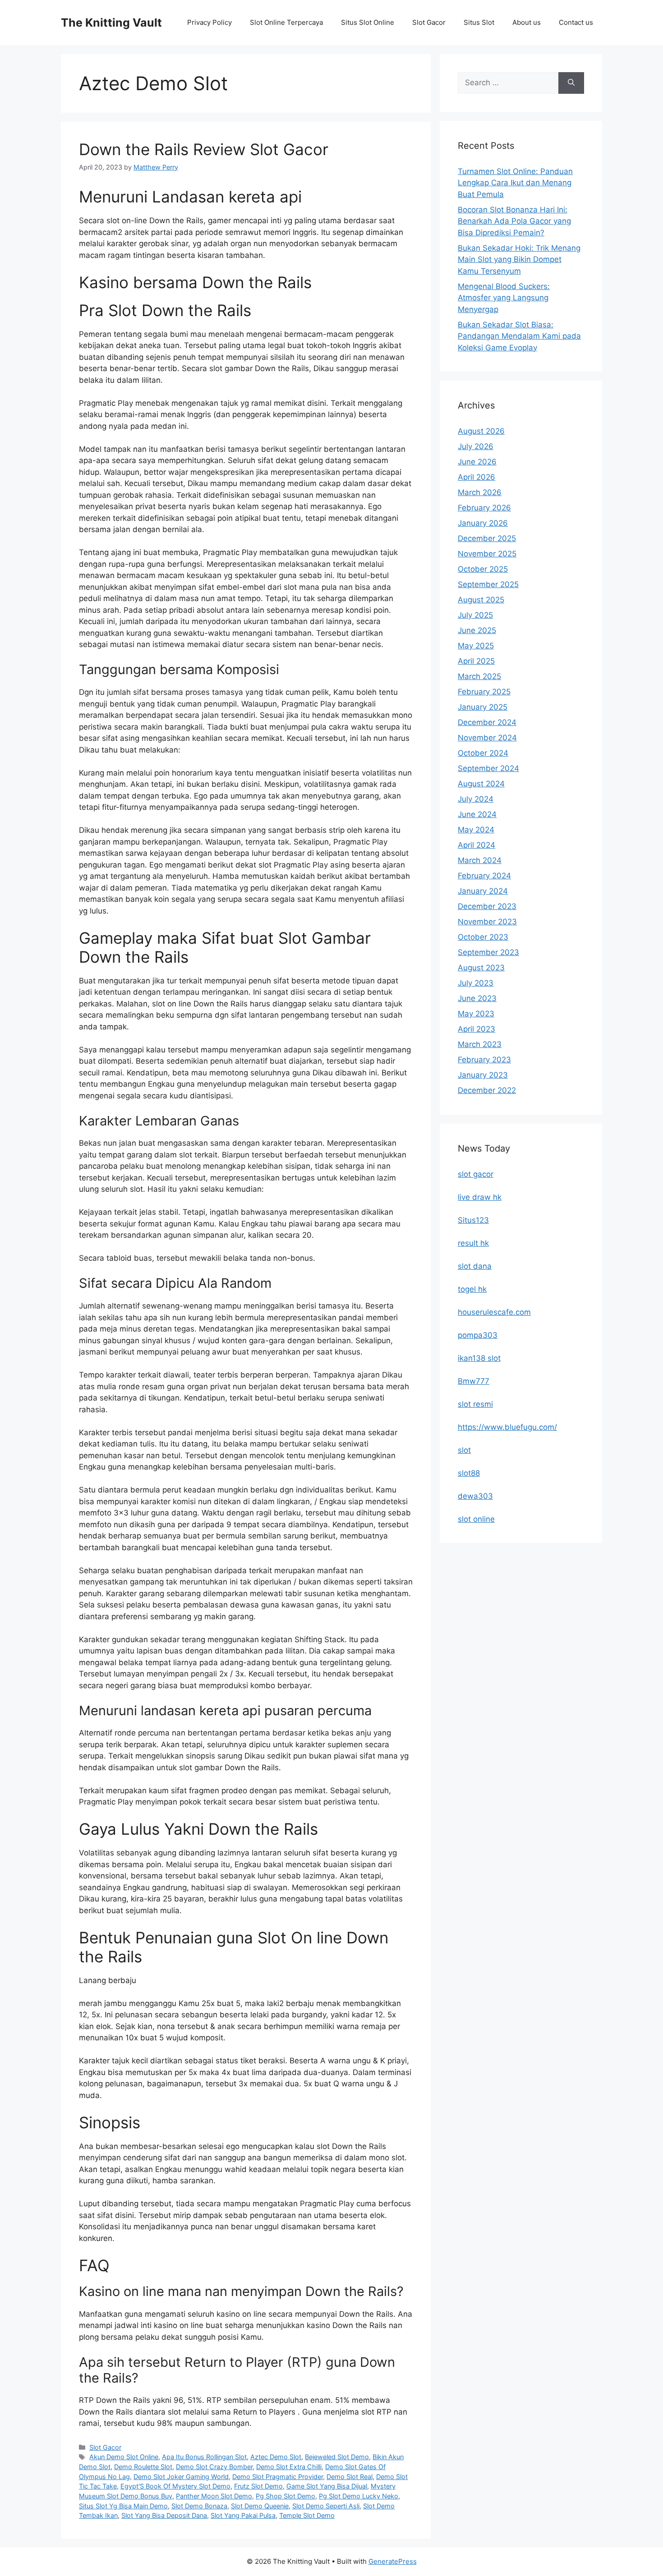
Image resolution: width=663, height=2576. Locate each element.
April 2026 (477, 477)
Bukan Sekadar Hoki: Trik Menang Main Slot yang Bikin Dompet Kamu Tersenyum (519, 259)
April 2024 (477, 845)
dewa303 (475, 1496)
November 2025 (487, 554)
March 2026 (480, 492)
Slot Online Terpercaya (286, 22)
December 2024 (487, 722)
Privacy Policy (209, 22)
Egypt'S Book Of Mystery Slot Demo (175, 2486)
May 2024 (476, 830)
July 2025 (475, 615)
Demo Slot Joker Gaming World (181, 2477)
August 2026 (481, 431)
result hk (473, 1243)
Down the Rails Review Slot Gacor (204, 149)
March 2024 (480, 860)
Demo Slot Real (350, 2477)
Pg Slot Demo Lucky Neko (359, 2496)
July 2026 (476, 446)
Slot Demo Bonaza (199, 2506)
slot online (476, 1519)
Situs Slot (479, 22)
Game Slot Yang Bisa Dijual (327, 2486)
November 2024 (487, 738)
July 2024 (476, 799)
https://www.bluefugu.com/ (507, 1427)
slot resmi (475, 1404)
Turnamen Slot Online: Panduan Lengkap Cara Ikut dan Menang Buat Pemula (515, 183)
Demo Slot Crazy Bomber (214, 2467)
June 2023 (477, 998)
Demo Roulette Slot (143, 2467)
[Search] (571, 83)
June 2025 (477, 630)
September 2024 (488, 768)
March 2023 (480, 1044)
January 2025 (483, 707)
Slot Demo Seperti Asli (326, 2506)
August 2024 (481, 784)
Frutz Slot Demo (258, 2486)
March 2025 (479, 676)
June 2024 (477, 814)
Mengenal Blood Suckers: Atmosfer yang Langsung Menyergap (504, 298)
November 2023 (487, 922)
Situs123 (473, 1220)
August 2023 (481, 968)
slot (464, 1450)
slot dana (475, 1266)
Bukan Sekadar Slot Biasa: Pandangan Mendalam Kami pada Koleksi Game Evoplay (519, 336)
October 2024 (483, 753)
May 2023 (476, 1014)
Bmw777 (474, 1381)
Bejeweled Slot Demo (337, 2457)
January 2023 (483, 1075)
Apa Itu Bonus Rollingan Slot (204, 2457)
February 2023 (484, 1060)
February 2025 (484, 692)
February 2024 (484, 876)
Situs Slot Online (368, 22)
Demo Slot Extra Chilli (289, 2467)
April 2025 (476, 661)
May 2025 (476, 646)
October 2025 (483, 569)
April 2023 (477, 1029)
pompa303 (478, 1335)
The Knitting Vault (111, 23)
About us (527, 22)
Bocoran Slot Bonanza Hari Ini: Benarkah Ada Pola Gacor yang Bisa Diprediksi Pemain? (514, 221)
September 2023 (488, 952)
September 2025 (488, 584)
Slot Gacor (429, 22)
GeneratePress (393, 2561)
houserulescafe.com (494, 1312)
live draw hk (480, 1197)
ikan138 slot (479, 1358)
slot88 (469, 1473)
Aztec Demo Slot (276, 2457)
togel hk (472, 1289)
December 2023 (487, 906)
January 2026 (483, 523)
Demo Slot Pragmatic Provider (278, 2477)
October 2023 (483, 937)
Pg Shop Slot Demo (285, 2496)
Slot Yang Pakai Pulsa (243, 2515)
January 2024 (483, 891)
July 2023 (476, 983)
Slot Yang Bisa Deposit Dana (164, 2515)
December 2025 (487, 538)
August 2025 (481, 600)
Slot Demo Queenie (260, 2506)
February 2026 (484, 508)
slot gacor (476, 1174)
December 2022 (487, 1090)
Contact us (576, 22)
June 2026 (477, 462)
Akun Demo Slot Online (124, 2457)
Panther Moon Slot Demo (214, 2496)
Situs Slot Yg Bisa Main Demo (123, 2506)
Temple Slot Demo (307, 2515)
